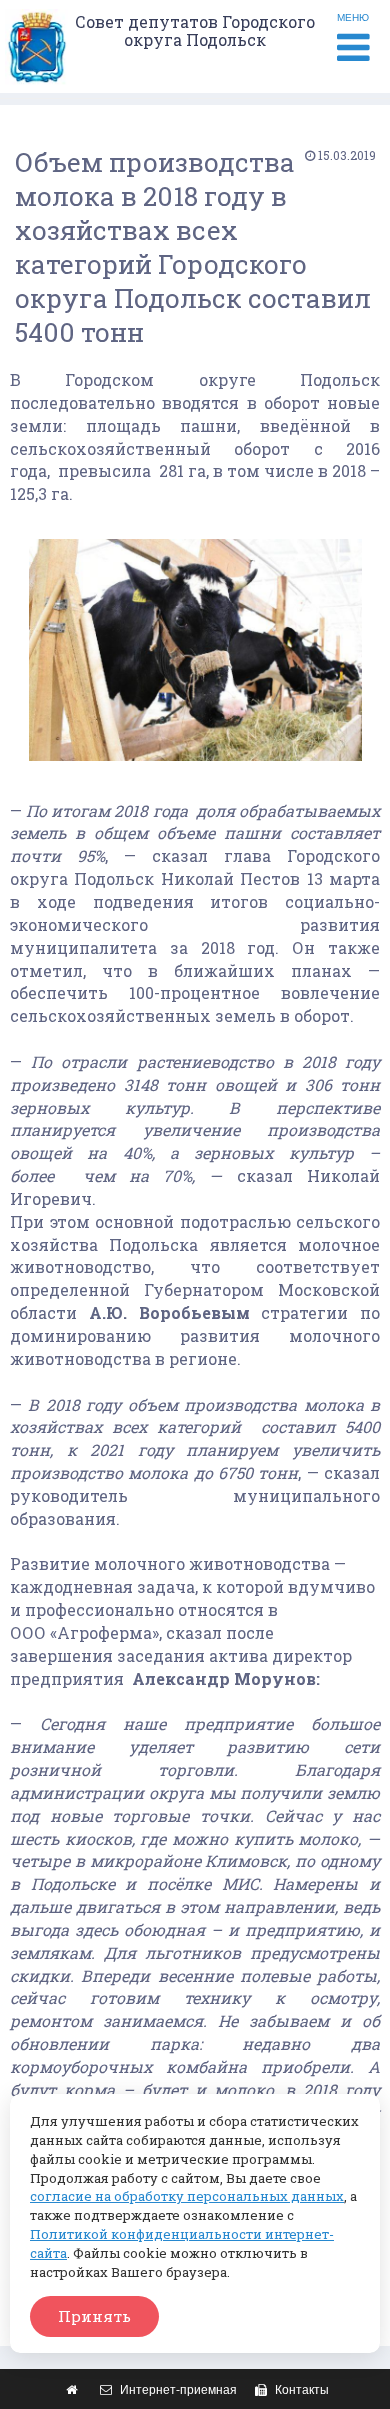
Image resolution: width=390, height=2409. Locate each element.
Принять (94, 2316)
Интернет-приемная (177, 2390)
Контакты (300, 2390)
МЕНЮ (353, 17)
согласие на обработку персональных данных (187, 2196)
